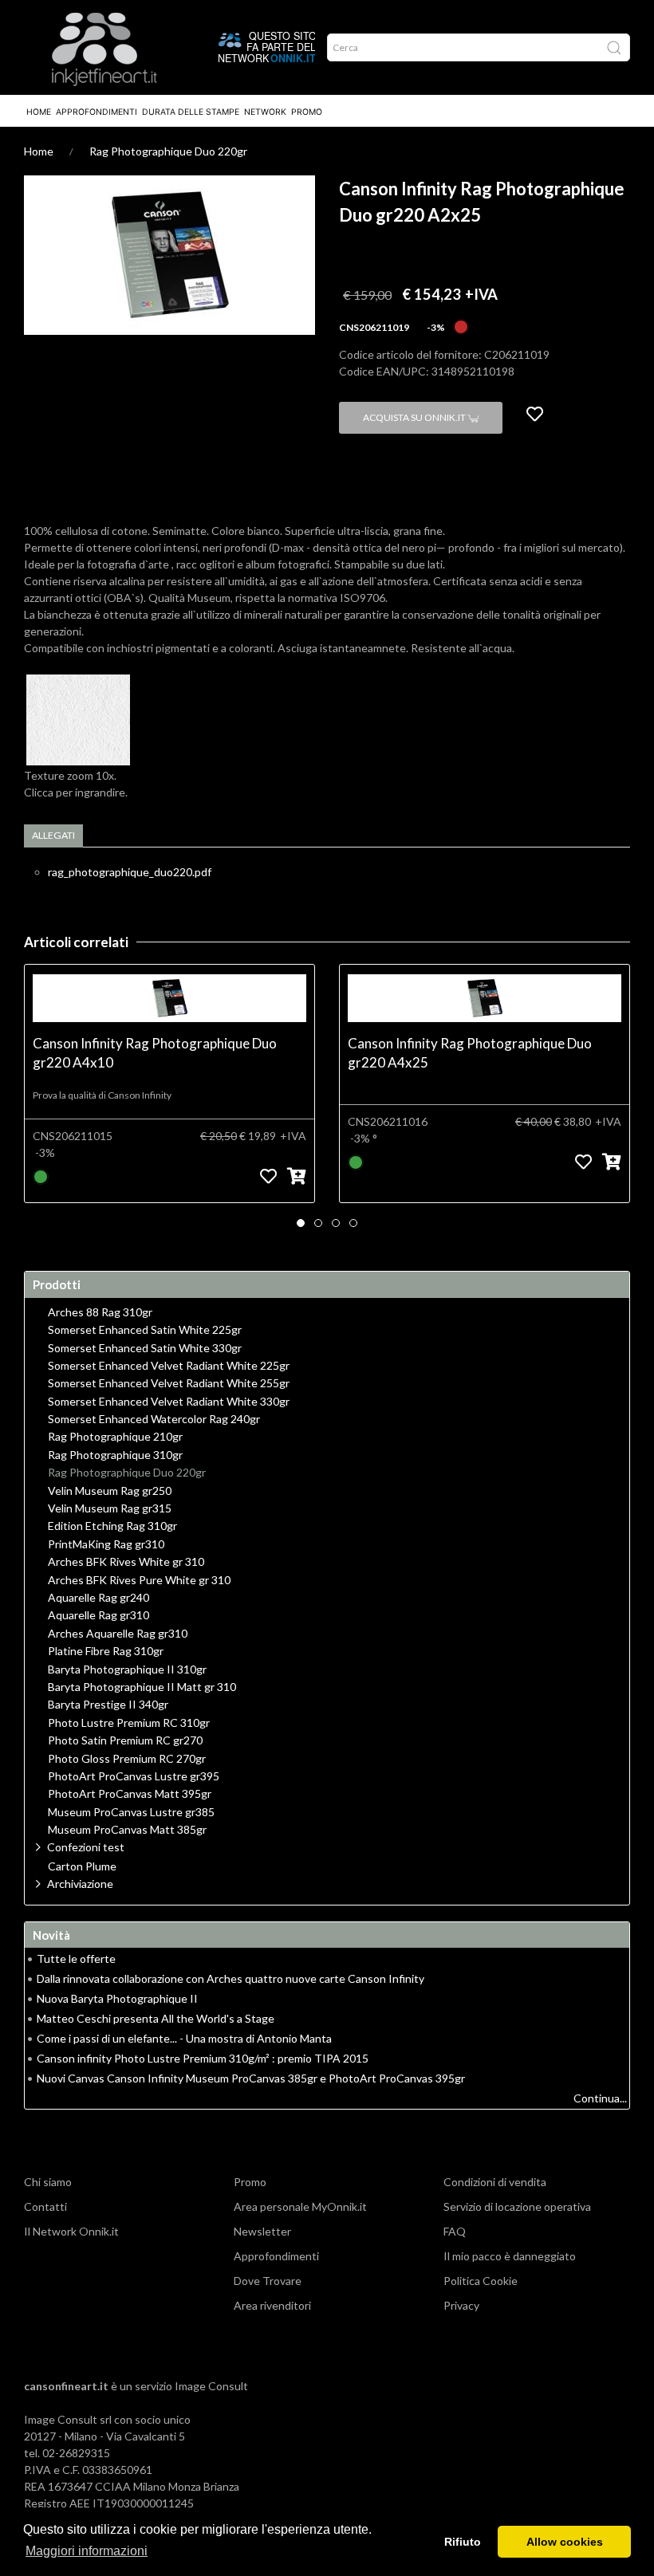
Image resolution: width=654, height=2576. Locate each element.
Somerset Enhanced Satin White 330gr (145, 1348)
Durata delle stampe (191, 112)
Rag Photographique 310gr (115, 1455)
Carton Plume (82, 1866)
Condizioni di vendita (495, 2182)
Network (265, 112)
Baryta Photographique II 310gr (127, 1669)
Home (39, 112)
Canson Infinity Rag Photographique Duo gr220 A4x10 (155, 1053)
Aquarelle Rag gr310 (98, 1615)
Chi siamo (48, 2182)
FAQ (455, 2231)
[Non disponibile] (461, 326)
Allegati (53, 835)
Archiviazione (80, 1884)
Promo (307, 112)
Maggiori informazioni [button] (87, 2551)
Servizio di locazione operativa (517, 2206)
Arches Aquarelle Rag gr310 (118, 1634)
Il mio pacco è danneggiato (510, 2256)
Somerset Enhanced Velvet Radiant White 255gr (169, 1383)
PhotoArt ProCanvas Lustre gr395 (134, 1776)
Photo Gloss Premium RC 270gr (127, 1759)
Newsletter (262, 2231)
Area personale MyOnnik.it (300, 2206)
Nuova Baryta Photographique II (117, 1998)
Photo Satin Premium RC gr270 (125, 1740)
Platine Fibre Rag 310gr (106, 1651)
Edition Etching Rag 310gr (112, 1526)
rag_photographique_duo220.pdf (130, 872)
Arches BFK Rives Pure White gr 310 (139, 1580)
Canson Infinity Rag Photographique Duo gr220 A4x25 (470, 1053)
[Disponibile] (41, 1176)
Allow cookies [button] (565, 2542)
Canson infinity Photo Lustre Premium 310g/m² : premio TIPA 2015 (203, 2058)
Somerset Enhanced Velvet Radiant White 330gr (169, 1402)
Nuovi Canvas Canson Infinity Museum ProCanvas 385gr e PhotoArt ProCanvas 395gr (251, 2078)
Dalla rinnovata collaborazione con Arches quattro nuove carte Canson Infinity (230, 1978)
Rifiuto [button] (463, 2542)
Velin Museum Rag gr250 (110, 1491)
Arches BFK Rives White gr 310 (126, 1562)
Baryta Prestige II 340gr (108, 1705)
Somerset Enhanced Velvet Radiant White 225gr (169, 1366)
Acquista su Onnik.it (415, 417)
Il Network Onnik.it (71, 2231)
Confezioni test (86, 1847)
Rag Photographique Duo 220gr (168, 151)
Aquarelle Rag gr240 (98, 1598)
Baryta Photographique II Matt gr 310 (142, 1687)
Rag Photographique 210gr (115, 1437)
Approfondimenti (97, 112)
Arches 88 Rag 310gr (100, 1312)
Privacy (461, 2305)
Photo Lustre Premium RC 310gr (129, 1723)
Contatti (45, 2206)
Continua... (600, 2098)
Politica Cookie (481, 2281)
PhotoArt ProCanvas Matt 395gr (130, 1794)
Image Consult (211, 2386)
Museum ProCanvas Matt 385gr (127, 1830)
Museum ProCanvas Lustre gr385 (131, 1812)
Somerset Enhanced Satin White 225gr (145, 1330)
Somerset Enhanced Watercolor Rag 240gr (154, 1419)
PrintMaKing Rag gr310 (106, 1544)
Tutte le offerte (76, 1959)
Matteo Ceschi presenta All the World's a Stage (156, 2018)
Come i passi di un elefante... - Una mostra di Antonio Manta (184, 2038)
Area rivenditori (272, 2305)
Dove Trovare (268, 2281)
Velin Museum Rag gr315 (110, 1508)
